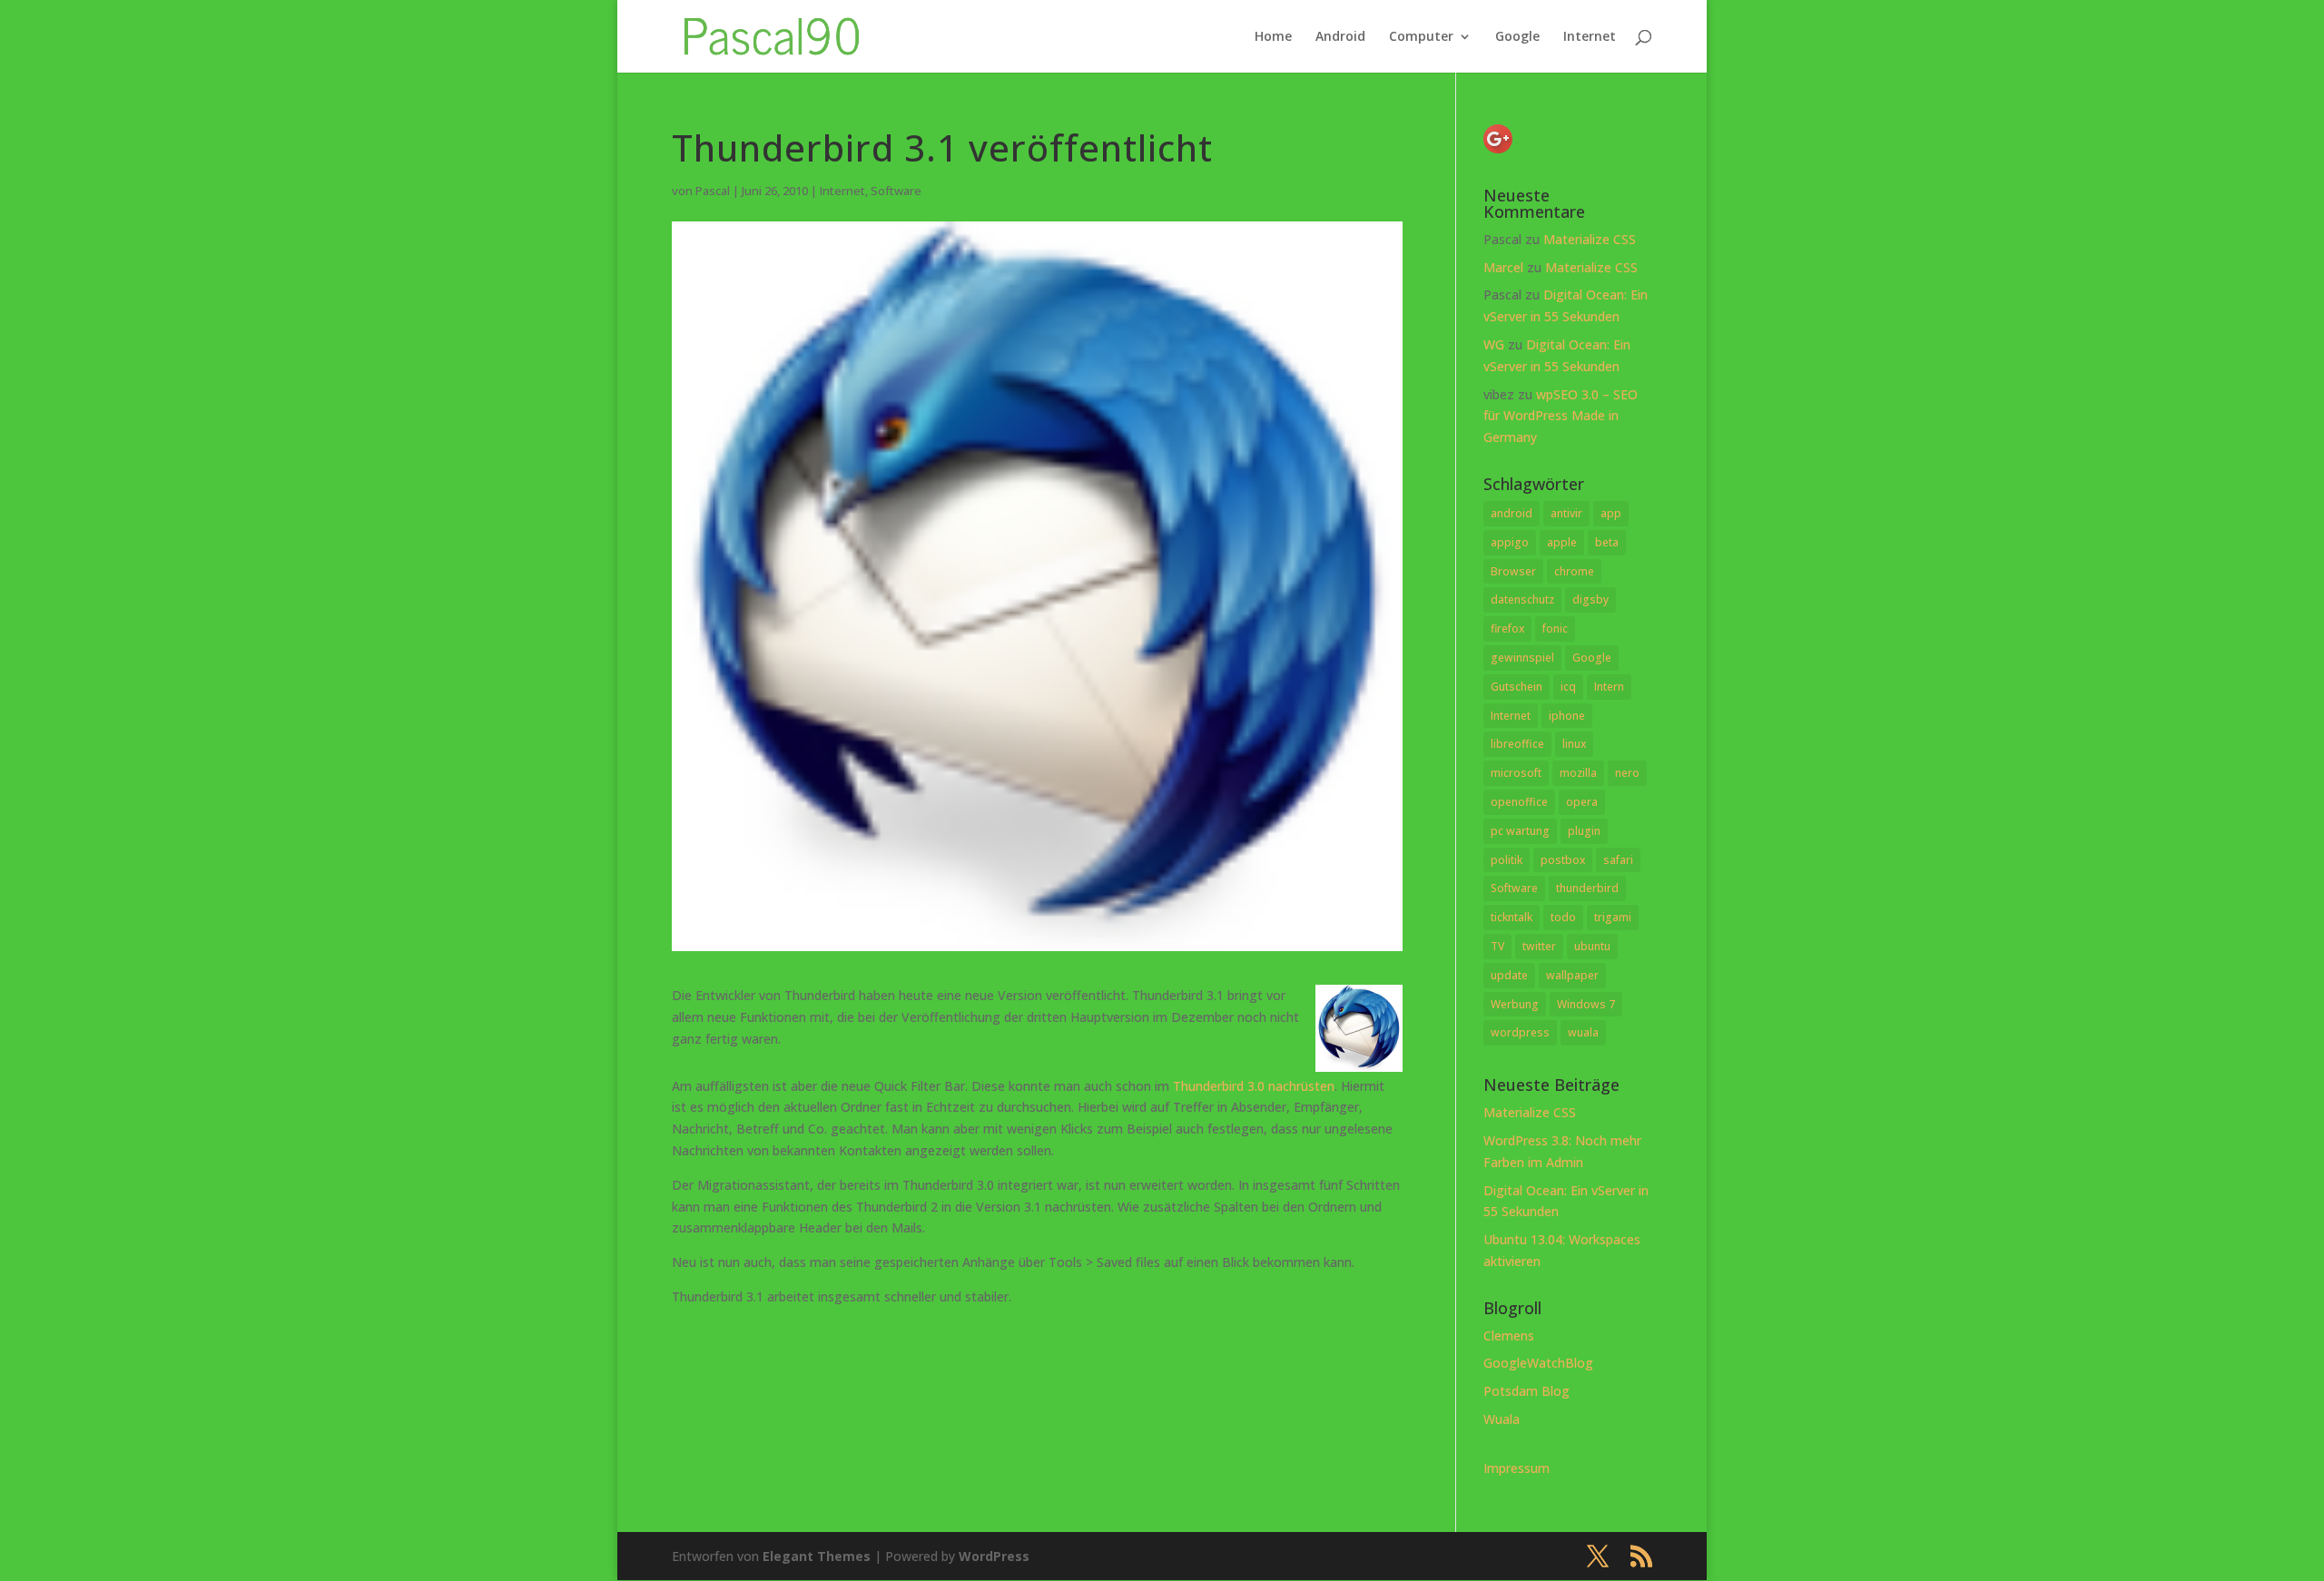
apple (1562, 542)
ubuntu (1592, 946)
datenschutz (1522, 599)
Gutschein (1517, 687)
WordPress (994, 1556)
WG (1494, 344)
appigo (1510, 542)
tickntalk (1512, 917)
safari (1618, 860)
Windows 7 (1586, 1004)
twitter (1539, 946)
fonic (1555, 628)
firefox (1507, 628)
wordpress (1520, 1032)
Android (1340, 37)
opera (1582, 802)
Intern (1609, 687)
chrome (1574, 571)
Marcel (1503, 267)
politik (1507, 860)
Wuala (1502, 1419)
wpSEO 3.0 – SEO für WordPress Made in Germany (1561, 416)
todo (1563, 917)
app (1611, 513)
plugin (1584, 831)
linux (1574, 744)
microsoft (1516, 773)
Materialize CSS (1590, 239)
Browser (1513, 571)
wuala (1583, 1032)
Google (1517, 37)
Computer (1421, 37)
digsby (1590, 599)
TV (1497, 946)
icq (1568, 687)
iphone (1567, 716)
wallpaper (1572, 975)
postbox (1563, 860)
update (1509, 975)
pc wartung (1520, 831)
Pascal (713, 191)
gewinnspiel (1522, 658)
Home (1273, 37)
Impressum (1517, 1468)
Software (896, 191)
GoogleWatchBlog (1538, 1363)
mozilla (1578, 773)
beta (1607, 542)
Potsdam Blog (1526, 1391)
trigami (1613, 917)
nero (1627, 773)
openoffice (1519, 802)
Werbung (1515, 1004)
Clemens (1509, 1336)
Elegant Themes (817, 1556)
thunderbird (1587, 888)
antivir (1566, 513)
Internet (1590, 37)
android (1512, 513)
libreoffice (1517, 744)
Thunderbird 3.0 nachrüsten (1254, 1086)
